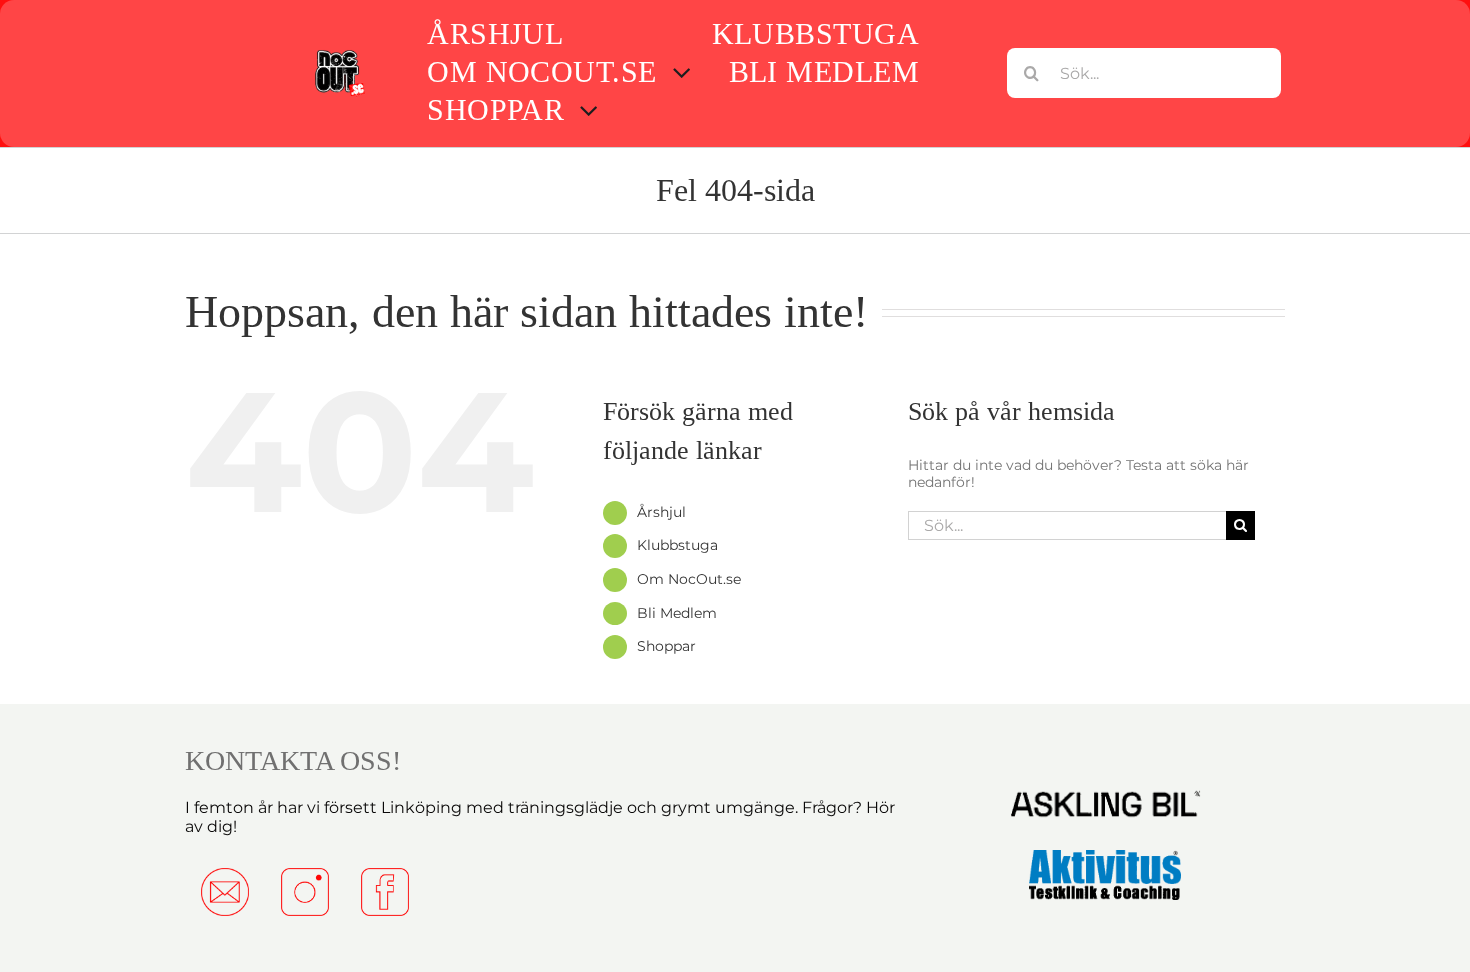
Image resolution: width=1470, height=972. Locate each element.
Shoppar (666, 646)
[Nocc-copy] (339, 54)
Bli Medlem (677, 613)
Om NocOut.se (689, 579)
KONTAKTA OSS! (293, 760)
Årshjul (661, 512)
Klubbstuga (677, 545)
